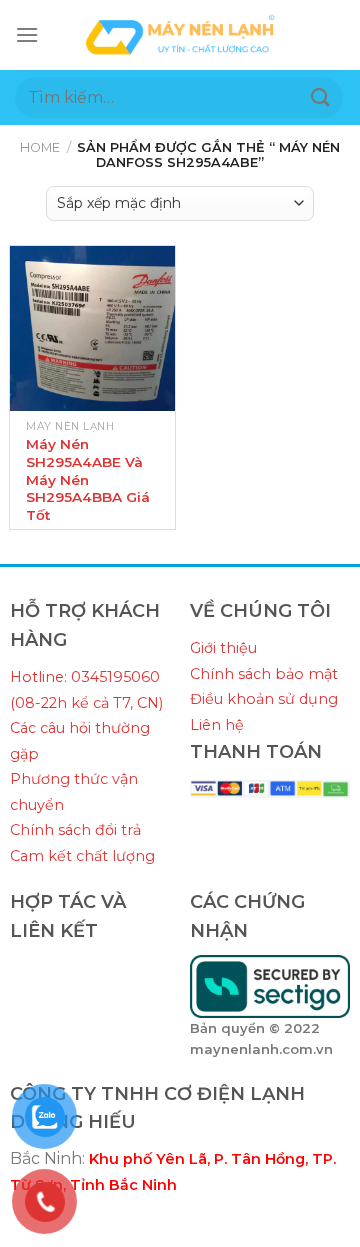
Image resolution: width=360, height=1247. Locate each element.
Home (40, 147)
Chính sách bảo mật (264, 674)
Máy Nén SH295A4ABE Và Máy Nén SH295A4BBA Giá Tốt (88, 479)
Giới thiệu (223, 648)
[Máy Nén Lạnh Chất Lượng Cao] (180, 34)
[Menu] (27, 34)
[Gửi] (321, 97)
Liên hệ (217, 725)
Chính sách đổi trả (75, 830)
